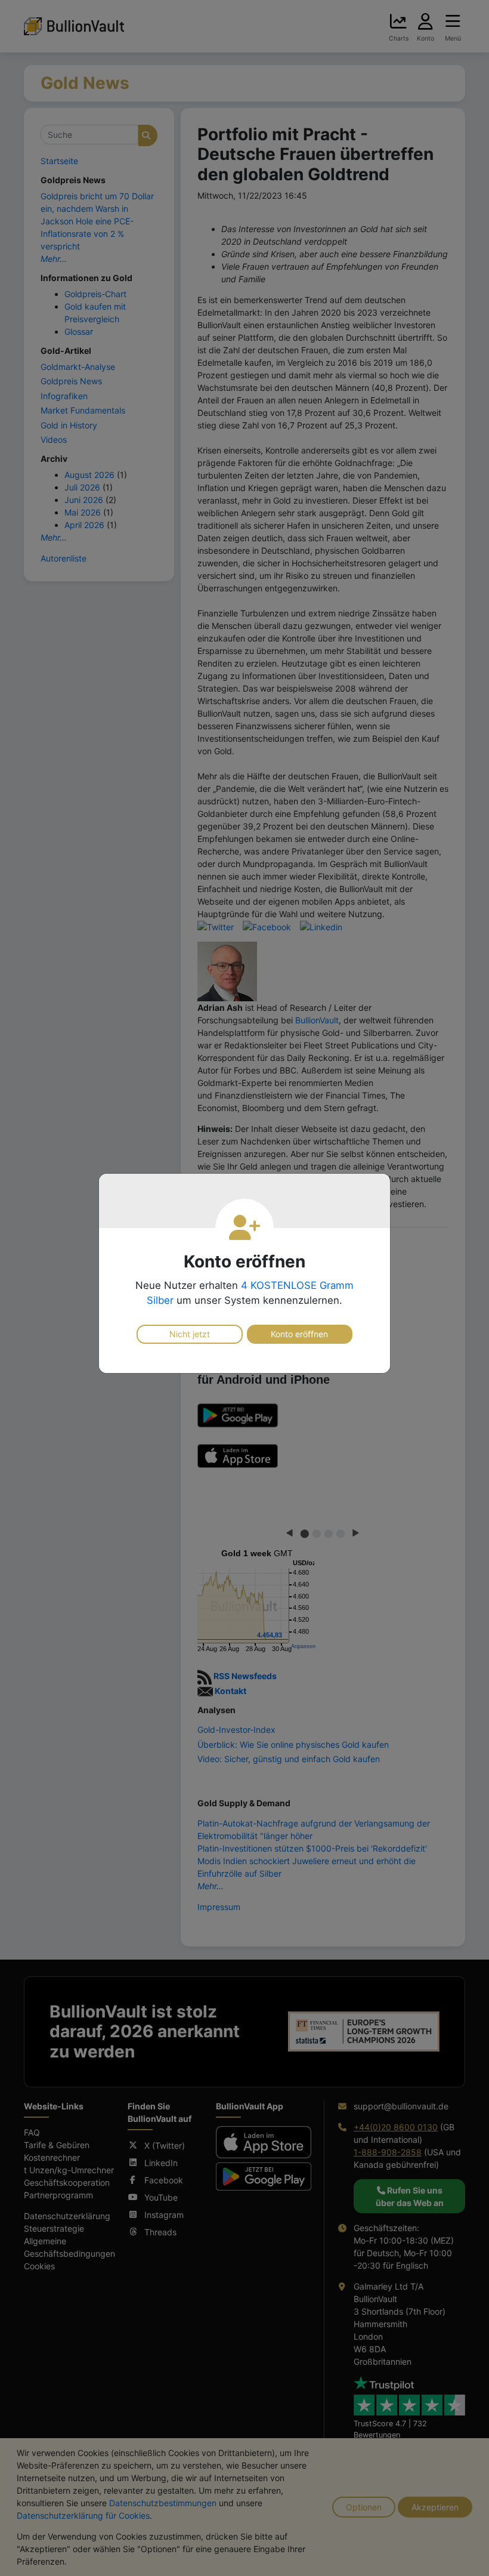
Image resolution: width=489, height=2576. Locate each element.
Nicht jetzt (190, 1334)
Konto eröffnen (299, 1334)
